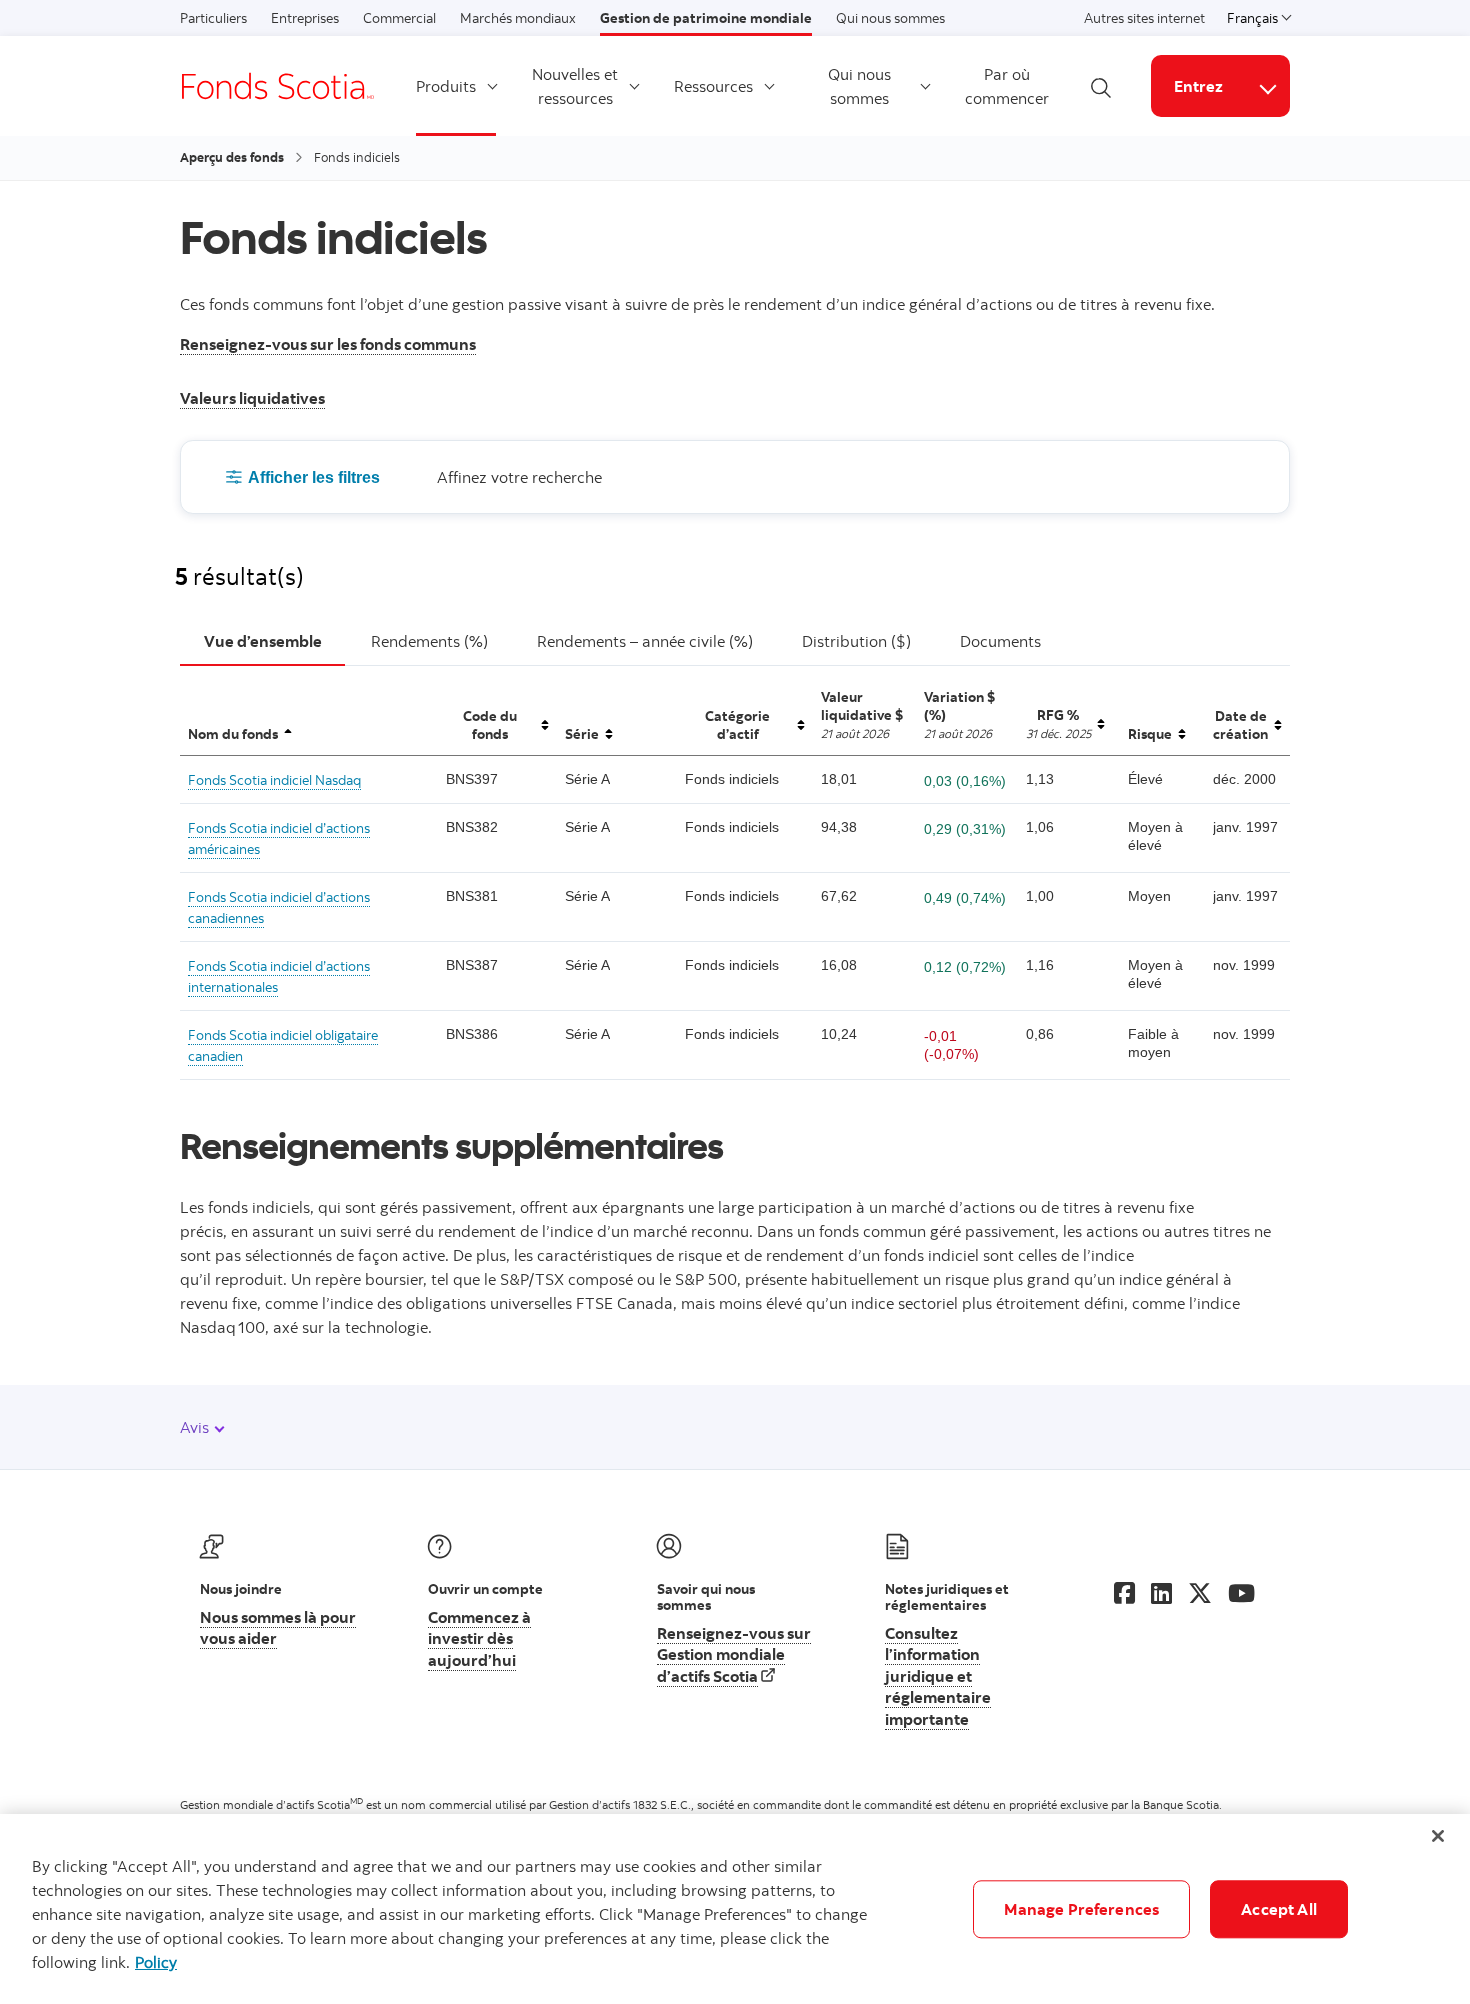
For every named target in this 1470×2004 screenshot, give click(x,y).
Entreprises (305, 18)
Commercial (399, 18)
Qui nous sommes (890, 18)
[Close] (1438, 1836)
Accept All (1279, 1909)
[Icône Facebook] (1124, 1593)
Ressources (713, 86)
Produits (446, 86)
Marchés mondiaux (518, 18)
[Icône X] (1200, 1593)
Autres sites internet (1144, 18)
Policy (156, 1962)
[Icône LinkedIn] (1161, 1593)
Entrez (1198, 86)
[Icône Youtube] (1241, 1593)
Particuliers (213, 18)
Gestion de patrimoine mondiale (706, 18)
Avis (196, 1427)
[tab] (262, 642)
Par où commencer (1007, 86)
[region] (735, 1909)
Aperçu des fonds (232, 157)
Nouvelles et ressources (575, 86)
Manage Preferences (1081, 1909)
